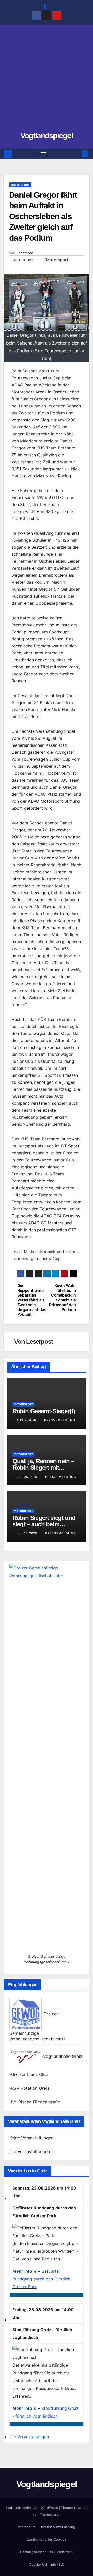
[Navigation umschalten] (44, 154)
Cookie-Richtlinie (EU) (47, 2564)
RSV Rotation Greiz (30, 2088)
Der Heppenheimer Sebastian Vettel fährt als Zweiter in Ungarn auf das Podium (32, 1300)
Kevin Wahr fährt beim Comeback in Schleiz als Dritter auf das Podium (62, 1298)
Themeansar (50, 2514)
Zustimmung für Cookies (47, 2539)
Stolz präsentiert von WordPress (32, 2508)
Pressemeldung (60, 1420)
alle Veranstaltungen (30, 2151)
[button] (77, 154)
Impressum (27, 2527)
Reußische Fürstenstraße (36, 2102)
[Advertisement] (47, 80)
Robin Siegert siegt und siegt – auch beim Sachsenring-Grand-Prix (45, 1524)
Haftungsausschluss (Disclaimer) (47, 2552)
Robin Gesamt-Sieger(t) (44, 1411)
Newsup (81, 2508)
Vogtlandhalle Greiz (63, 2056)
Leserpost (25, 253)
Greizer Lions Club (30, 2074)
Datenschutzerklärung (57, 2527)
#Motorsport (56, 260)
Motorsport (20, 185)
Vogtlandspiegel (47, 136)
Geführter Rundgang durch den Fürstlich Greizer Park (41, 2279)
